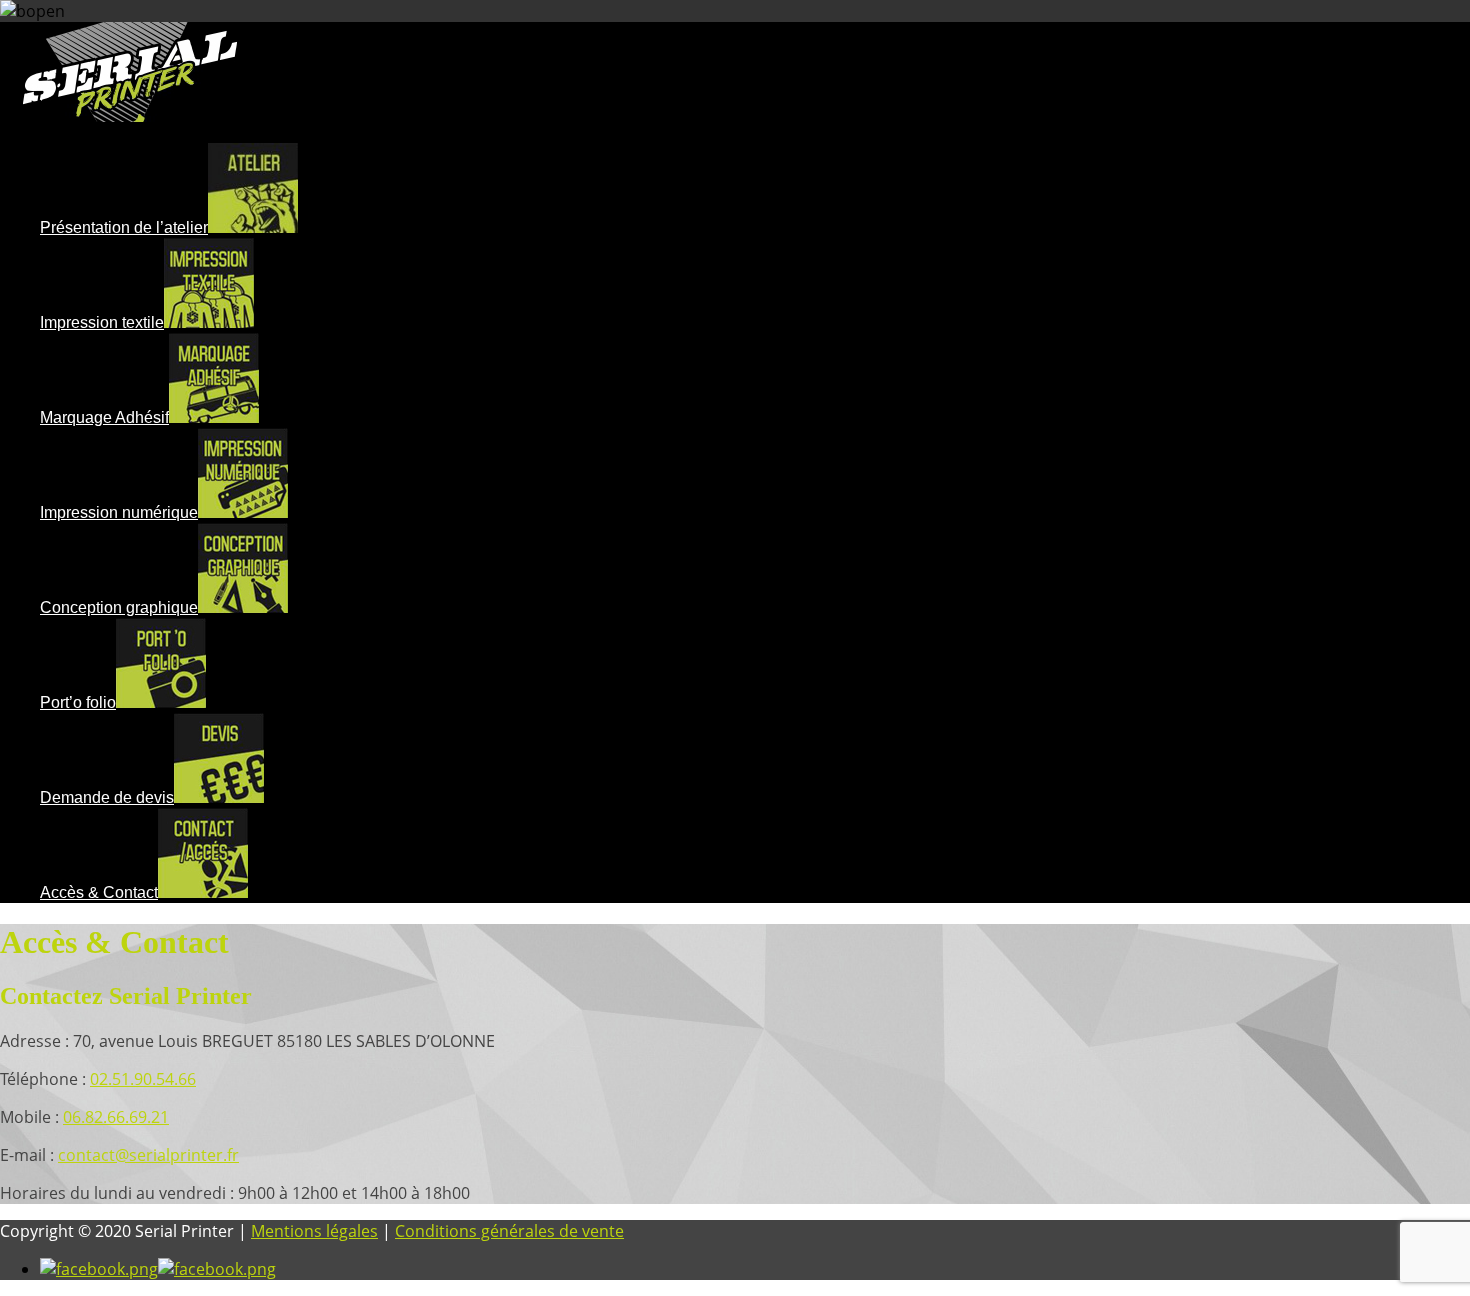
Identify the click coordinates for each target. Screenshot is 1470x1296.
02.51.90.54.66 (143, 1079)
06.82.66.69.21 (116, 1117)
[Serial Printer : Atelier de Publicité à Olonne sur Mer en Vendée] (130, 116)
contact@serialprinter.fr (148, 1155)
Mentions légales (314, 1231)
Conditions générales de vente (509, 1231)
